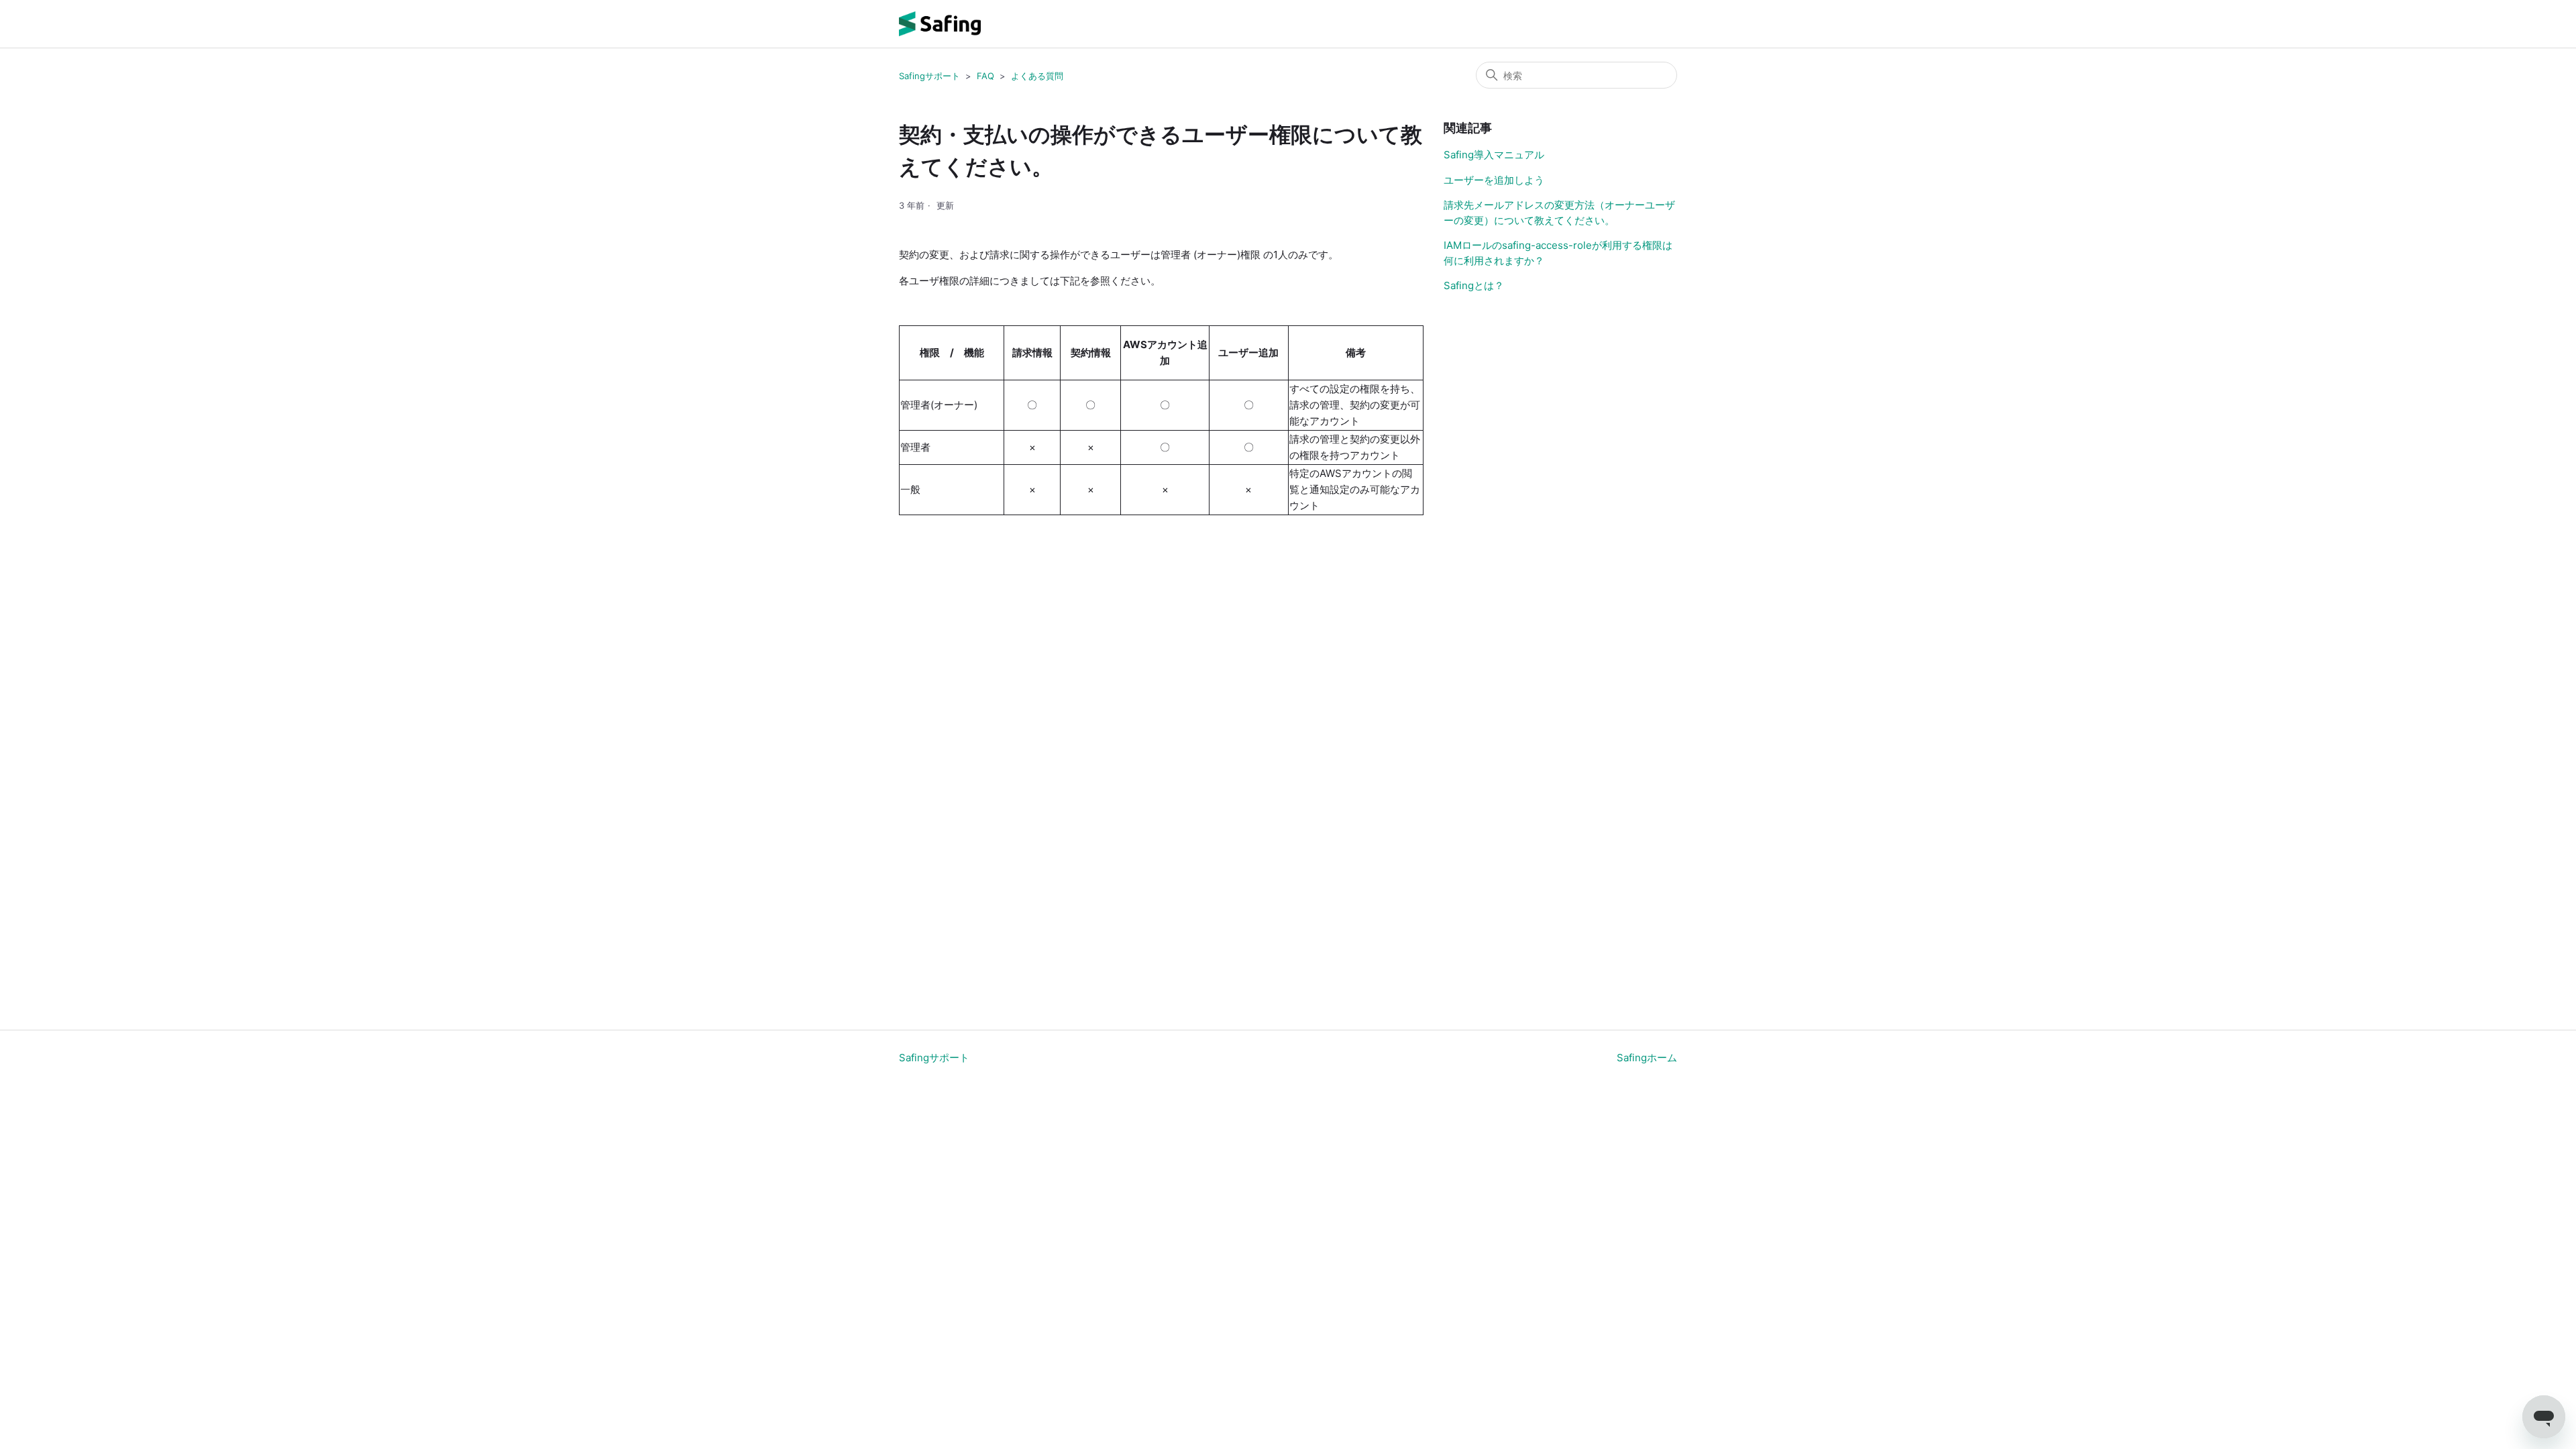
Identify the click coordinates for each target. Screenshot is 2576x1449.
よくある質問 (1037, 76)
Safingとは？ (1474, 285)
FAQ (985, 76)
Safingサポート (929, 76)
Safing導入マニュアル (1494, 155)
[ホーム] (940, 24)
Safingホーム (1647, 1058)
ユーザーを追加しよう (1494, 180)
